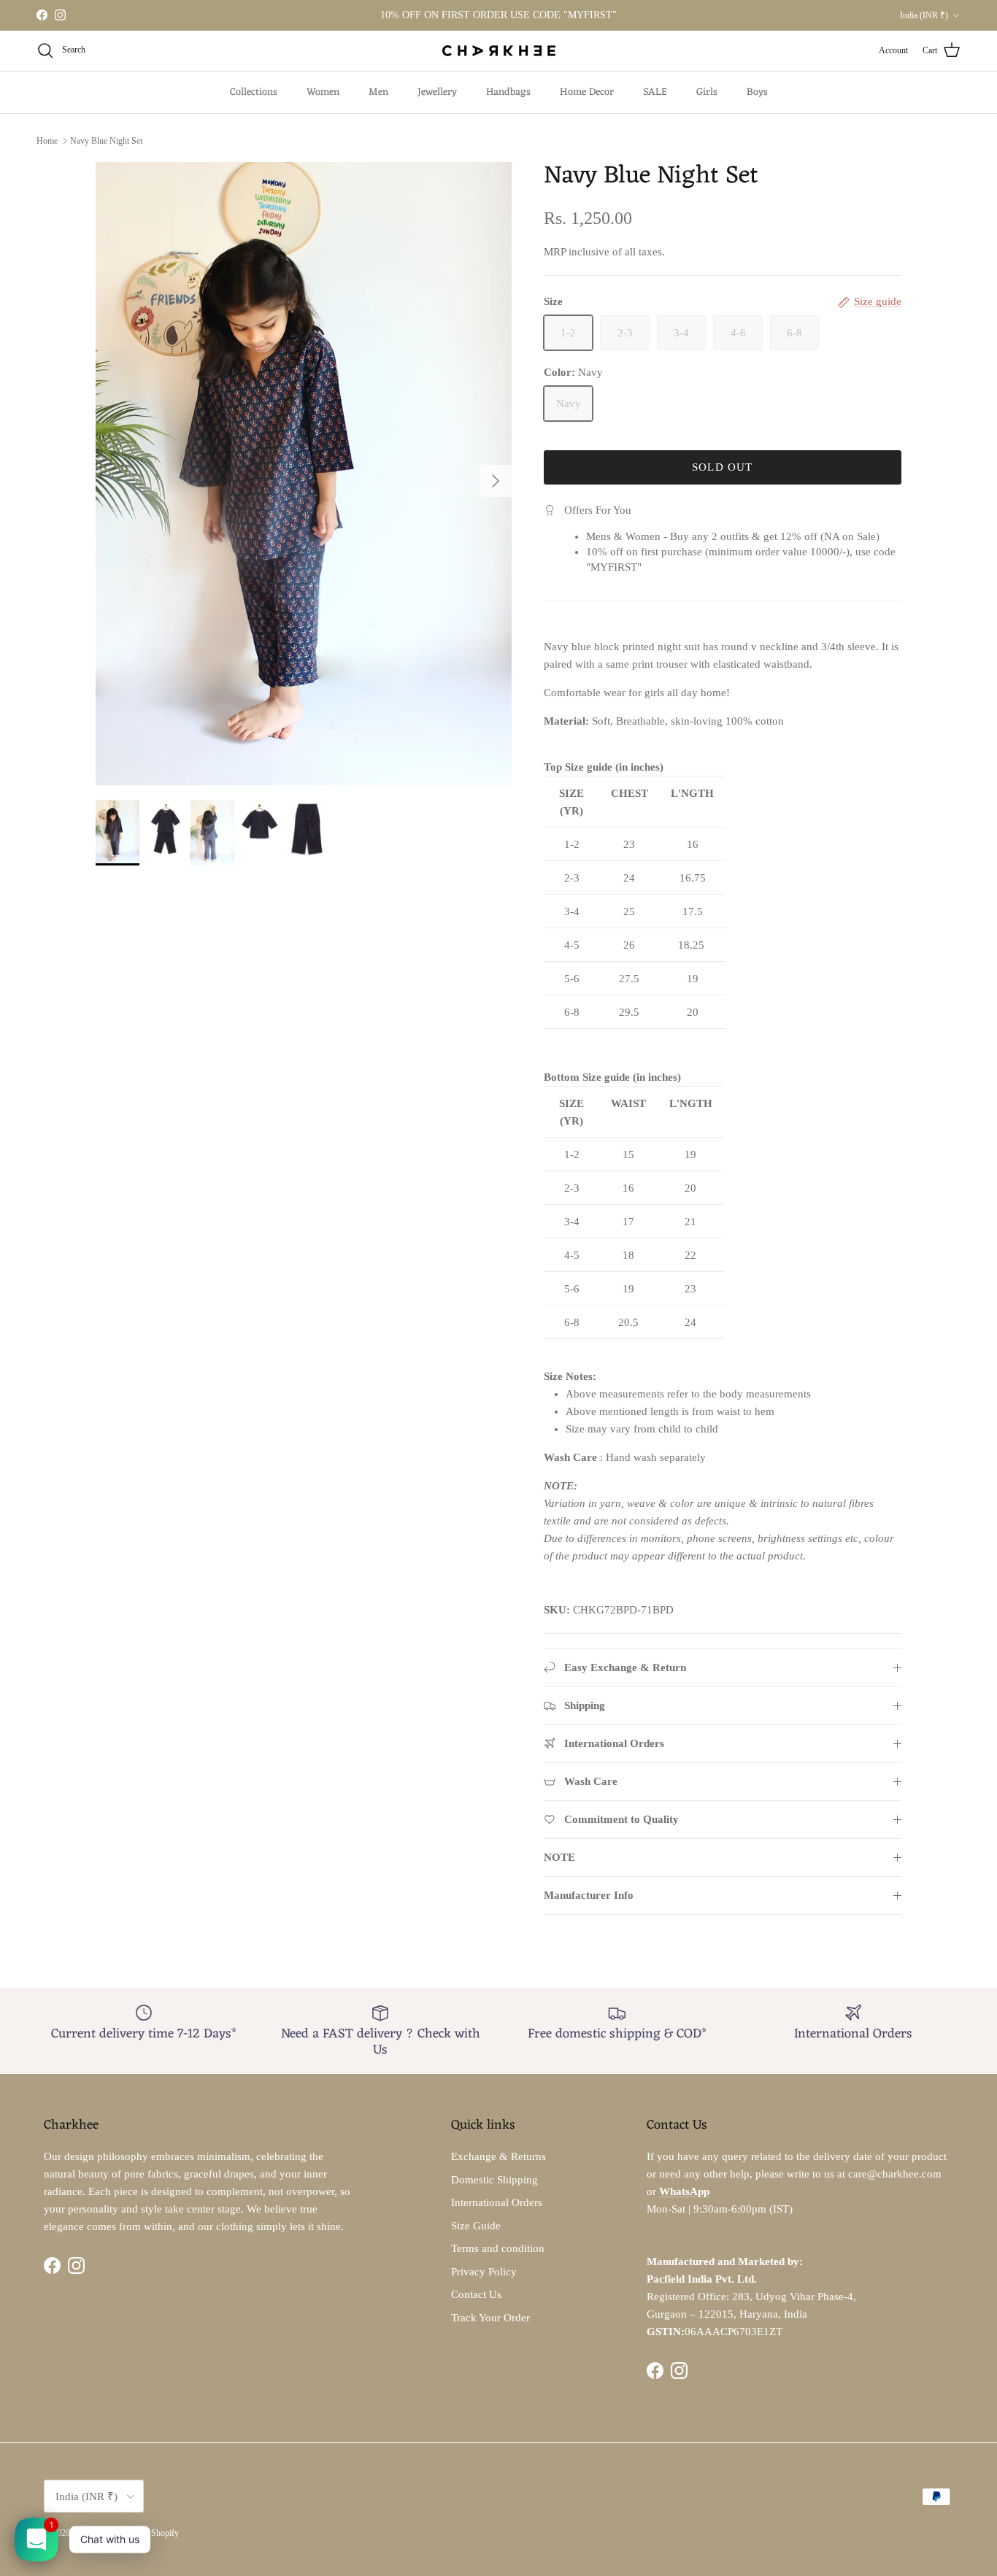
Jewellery (437, 92)
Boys (757, 92)
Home (47, 141)
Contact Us (476, 2294)
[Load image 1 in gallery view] (304, 474)
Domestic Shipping (494, 2180)
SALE (655, 92)
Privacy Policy (484, 2272)
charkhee (88, 2533)
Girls (707, 92)
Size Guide (476, 2226)
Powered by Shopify (143, 2533)
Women (323, 92)
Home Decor (587, 92)
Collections (254, 92)
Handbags (508, 92)
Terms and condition (498, 2248)
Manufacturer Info (589, 1895)
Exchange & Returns (498, 2156)
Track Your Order (490, 2318)
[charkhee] (499, 51)
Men (378, 92)
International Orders (497, 2202)
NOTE (559, 1857)
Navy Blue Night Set (106, 141)
